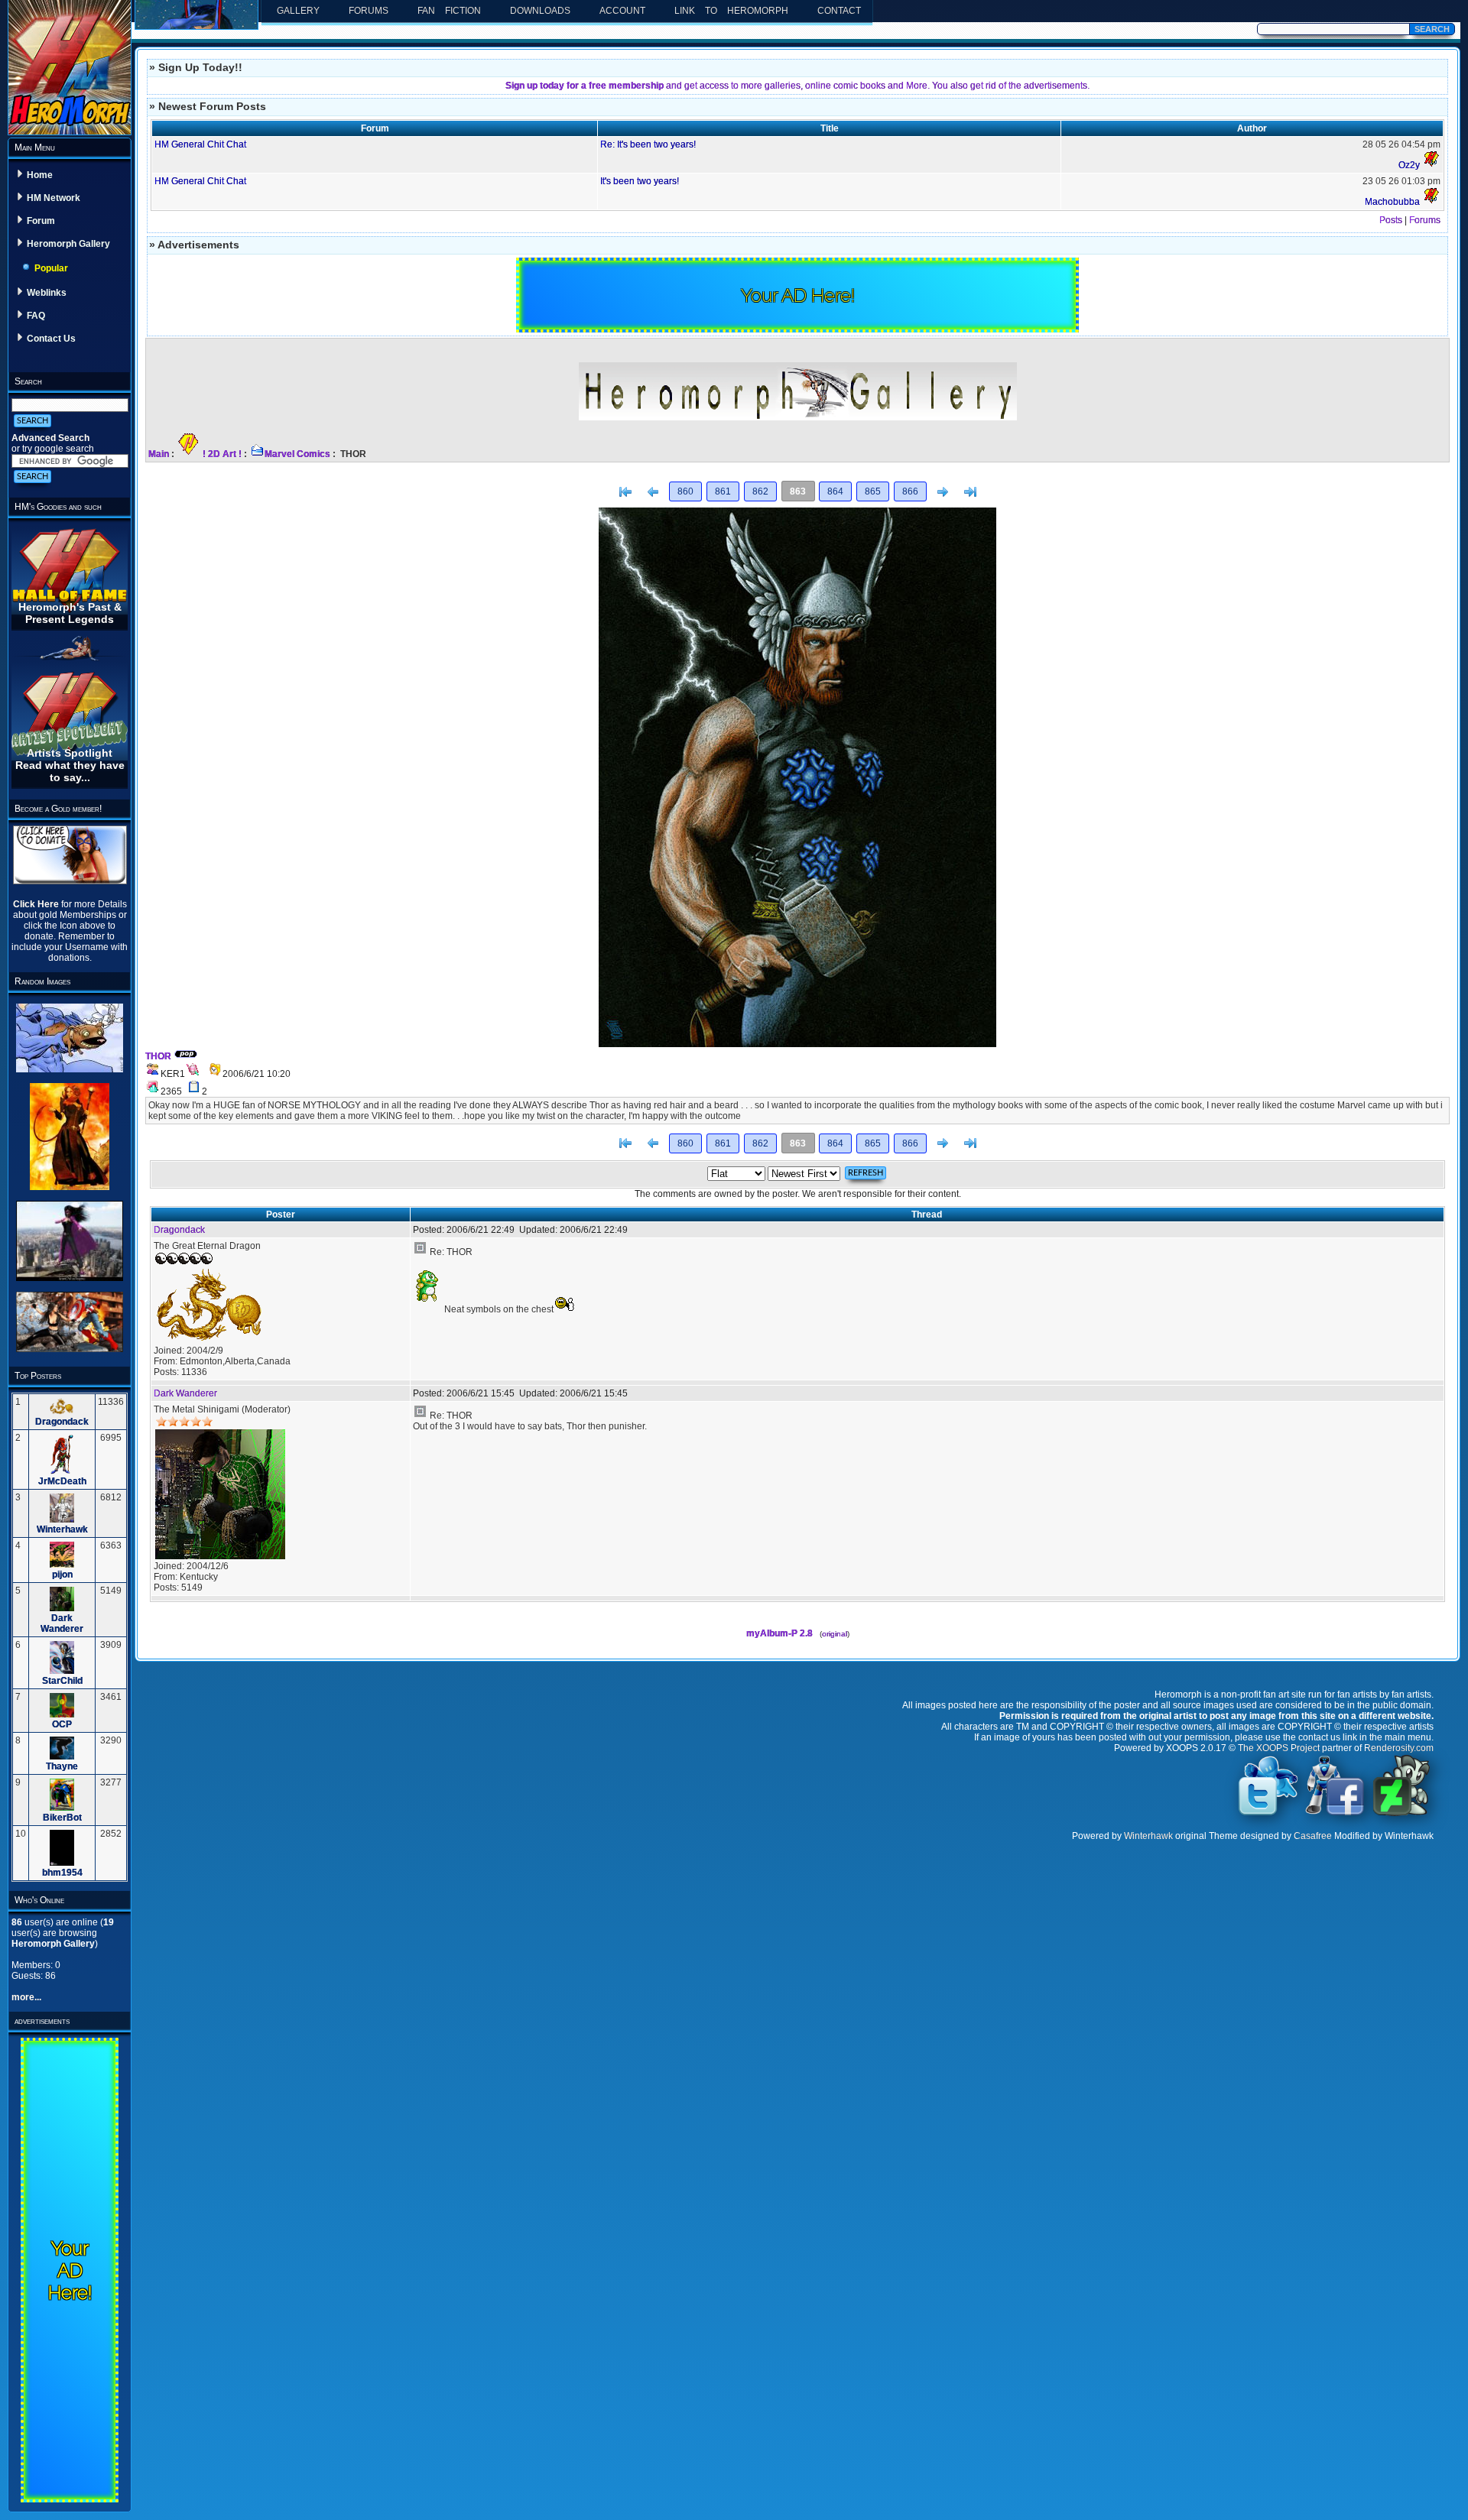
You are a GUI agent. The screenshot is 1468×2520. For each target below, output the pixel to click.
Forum (41, 221)
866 (910, 491)
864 (835, 491)
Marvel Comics (297, 454)
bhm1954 (62, 1873)
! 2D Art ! (222, 454)
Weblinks (47, 293)
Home (40, 175)
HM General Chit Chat (200, 144)
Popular (51, 268)
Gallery (298, 11)
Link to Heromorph (731, 11)
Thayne (62, 1766)
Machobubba (1392, 202)
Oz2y (1409, 165)
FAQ (36, 316)
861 (723, 491)
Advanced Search (50, 438)
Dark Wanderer (62, 1623)
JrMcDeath (62, 1481)
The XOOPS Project (1279, 1748)
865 (873, 491)
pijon (62, 1575)
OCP (62, 1724)
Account (622, 11)
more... (26, 1997)
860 (685, 491)
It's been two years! (640, 181)
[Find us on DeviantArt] (1401, 1815)
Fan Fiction (449, 11)
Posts (1391, 220)
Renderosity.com (1399, 1748)
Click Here (37, 904)
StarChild (62, 1681)
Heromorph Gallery (68, 244)
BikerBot (62, 1818)
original (835, 1634)
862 (760, 491)
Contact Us (51, 339)
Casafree (1313, 1836)
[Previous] (653, 492)
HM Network (54, 198)
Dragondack (62, 1422)
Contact (839, 11)
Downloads (540, 11)
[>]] (970, 492)
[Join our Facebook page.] (1335, 1815)
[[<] (625, 492)
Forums (369, 11)
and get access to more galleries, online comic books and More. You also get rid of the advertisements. (797, 86)
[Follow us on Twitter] (1268, 1815)
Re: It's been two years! (648, 144)
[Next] (943, 492)
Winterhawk (62, 1529)
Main (159, 454)
